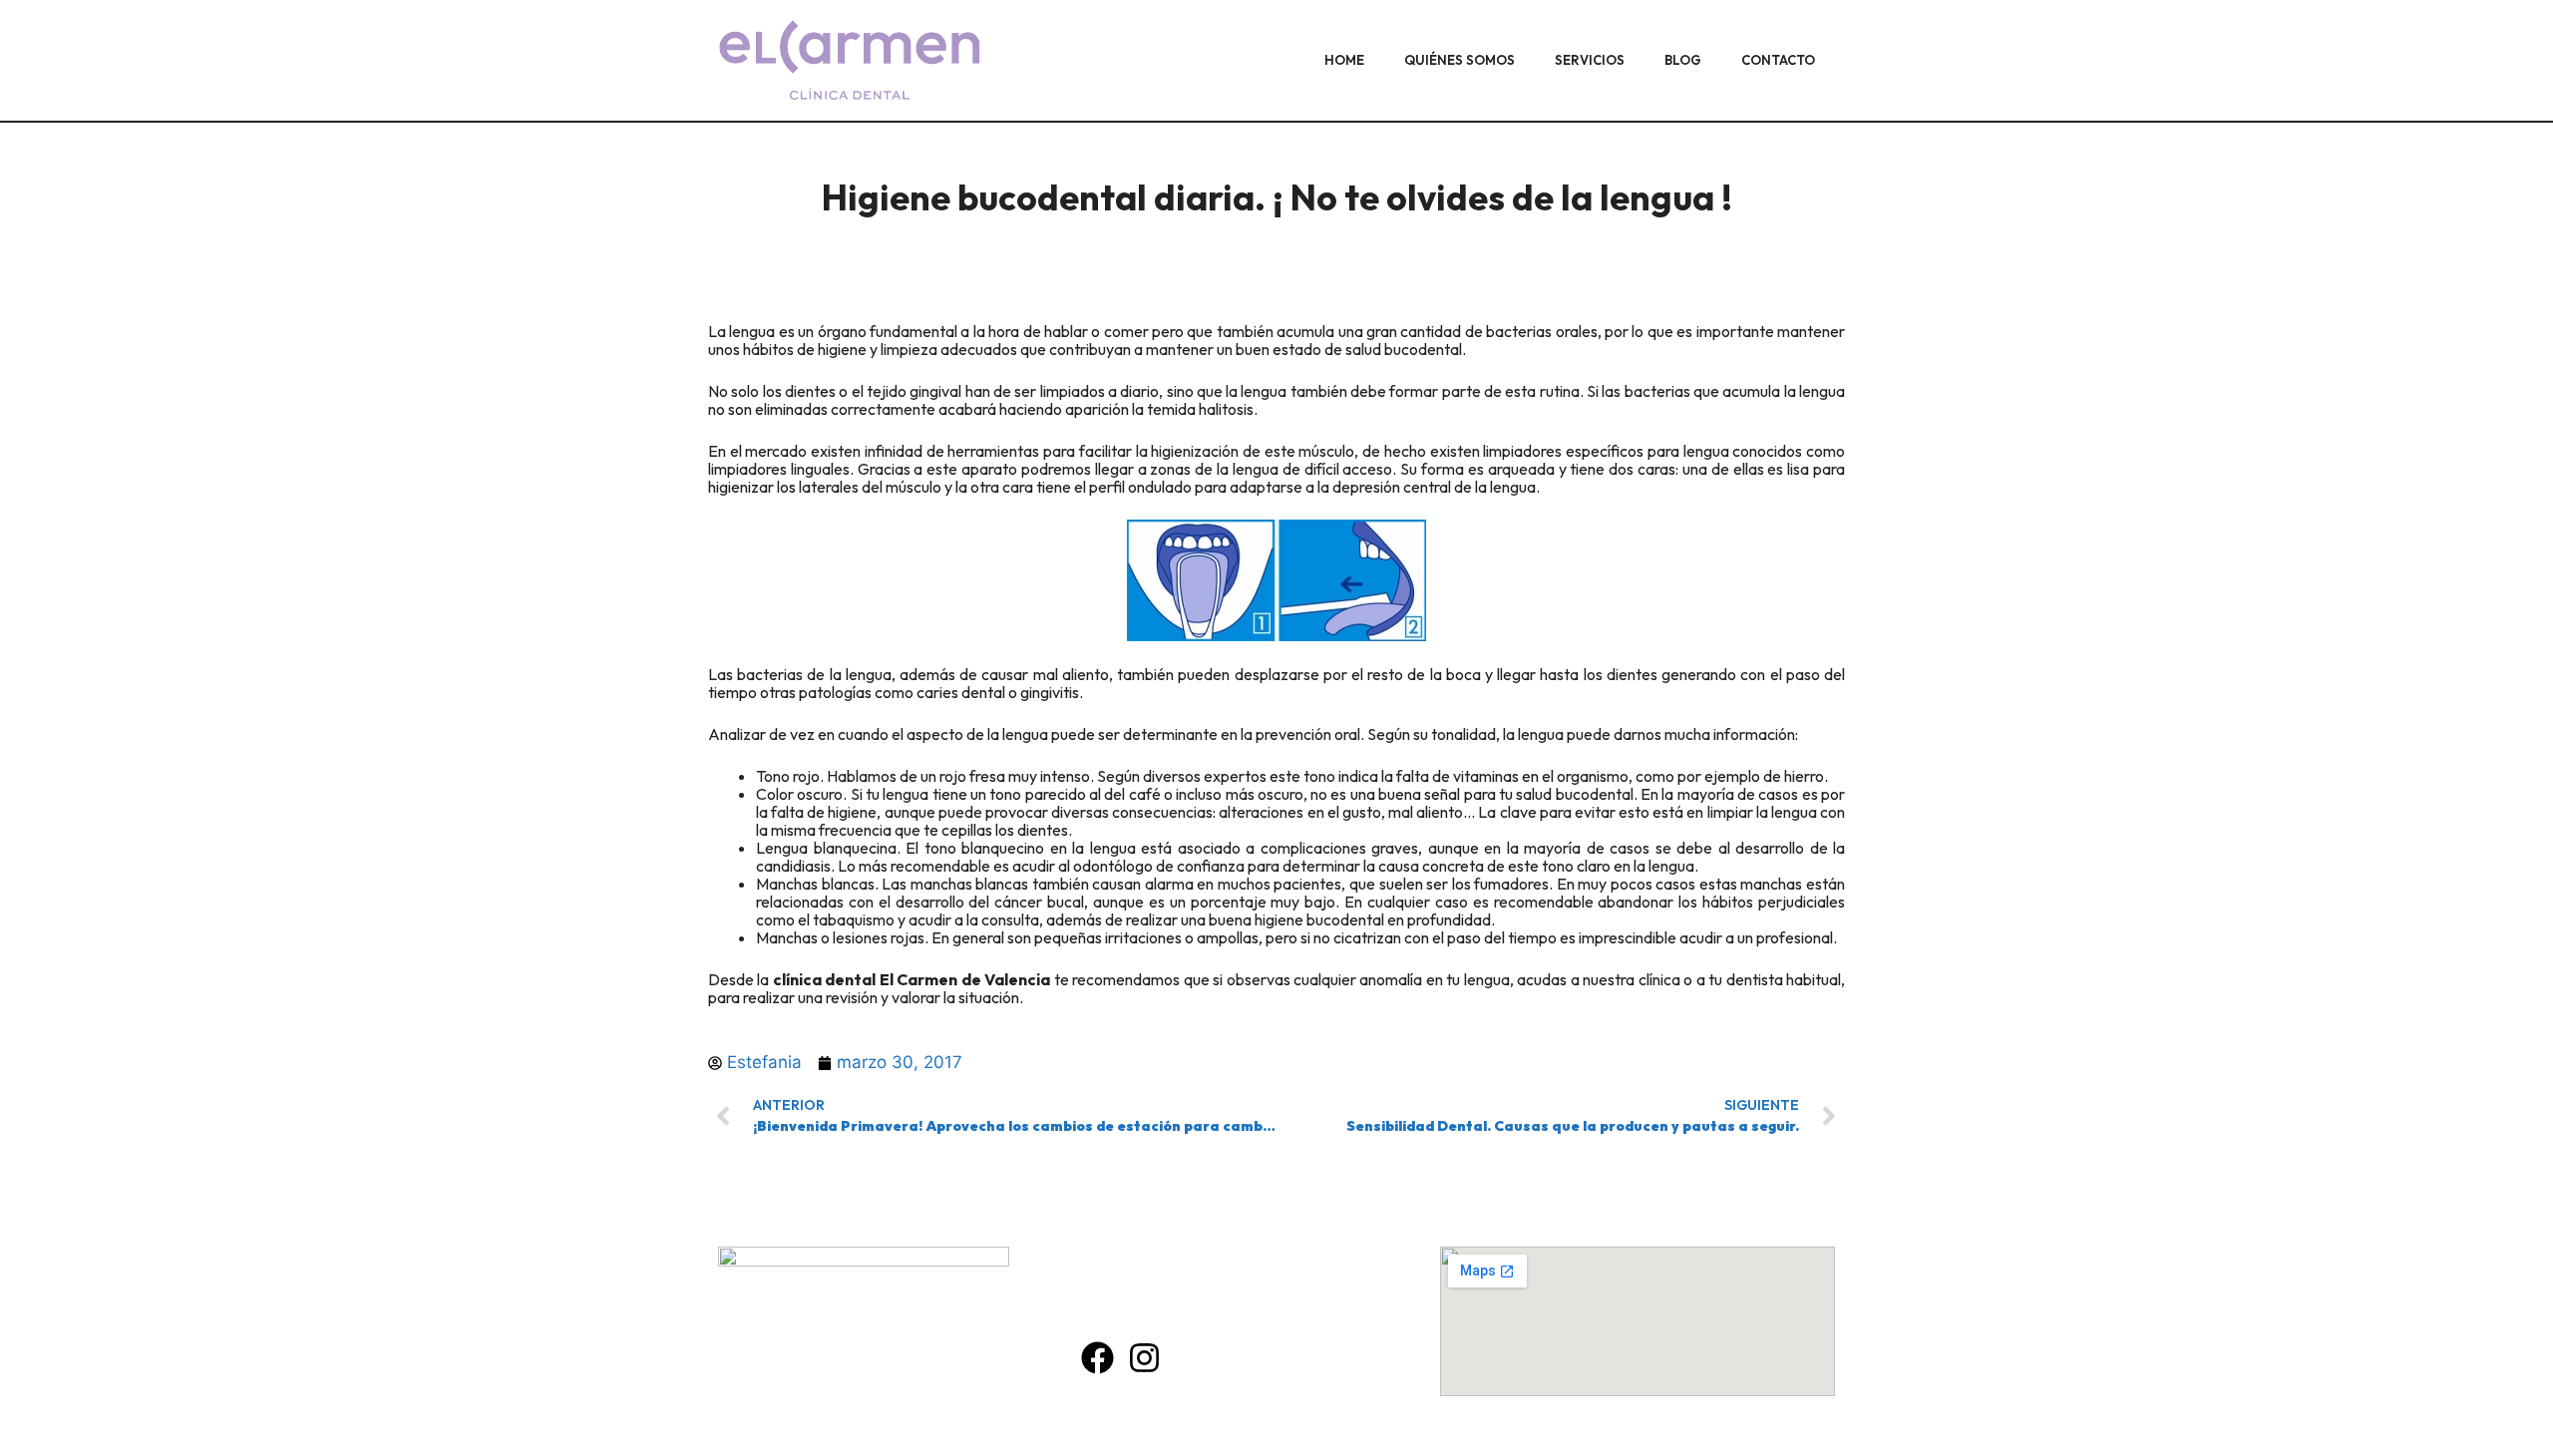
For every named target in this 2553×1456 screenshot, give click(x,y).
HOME (1344, 60)
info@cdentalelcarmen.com (1209, 1309)
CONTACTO (1778, 60)
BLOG (1683, 60)
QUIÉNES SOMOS (1459, 60)
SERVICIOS (1590, 60)
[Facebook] (1097, 1358)
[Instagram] (1144, 1358)
